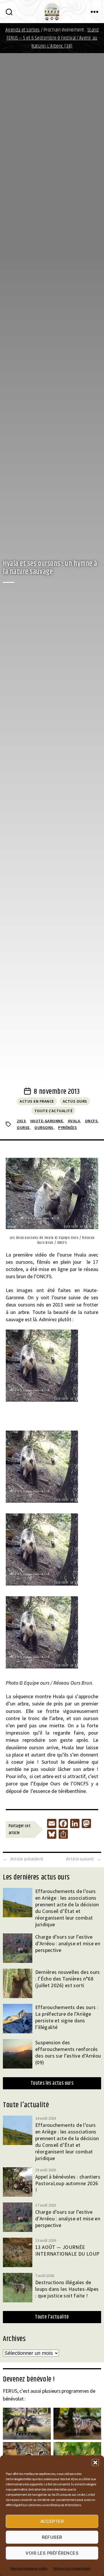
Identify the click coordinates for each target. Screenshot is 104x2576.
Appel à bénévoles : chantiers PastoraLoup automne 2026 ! (68, 2183)
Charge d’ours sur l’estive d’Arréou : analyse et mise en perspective (68, 1943)
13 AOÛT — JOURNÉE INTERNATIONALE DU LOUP (67, 2250)
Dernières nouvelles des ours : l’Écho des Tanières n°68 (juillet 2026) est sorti (68, 1979)
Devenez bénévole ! (29, 2379)
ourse (23, 1128)
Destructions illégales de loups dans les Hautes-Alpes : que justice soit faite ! (67, 2289)
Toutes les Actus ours (52, 2083)
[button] (95, 2463)
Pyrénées (67, 1128)
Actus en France (37, 1101)
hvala (74, 1121)
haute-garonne (47, 1121)
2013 (21, 1121)
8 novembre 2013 (57, 1092)
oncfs (91, 1121)
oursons (44, 1128)
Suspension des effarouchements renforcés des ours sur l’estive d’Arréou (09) (68, 2052)
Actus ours (75, 1101)
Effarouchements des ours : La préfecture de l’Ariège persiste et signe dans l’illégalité (67, 2017)
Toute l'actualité (54, 1111)
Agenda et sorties (23, 30)
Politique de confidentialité (72, 2568)
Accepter (52, 2521)
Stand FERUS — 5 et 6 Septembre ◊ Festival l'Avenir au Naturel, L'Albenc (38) (53, 38)
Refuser (52, 2537)
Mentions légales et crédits (29, 2568)
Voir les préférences (52, 2553)
